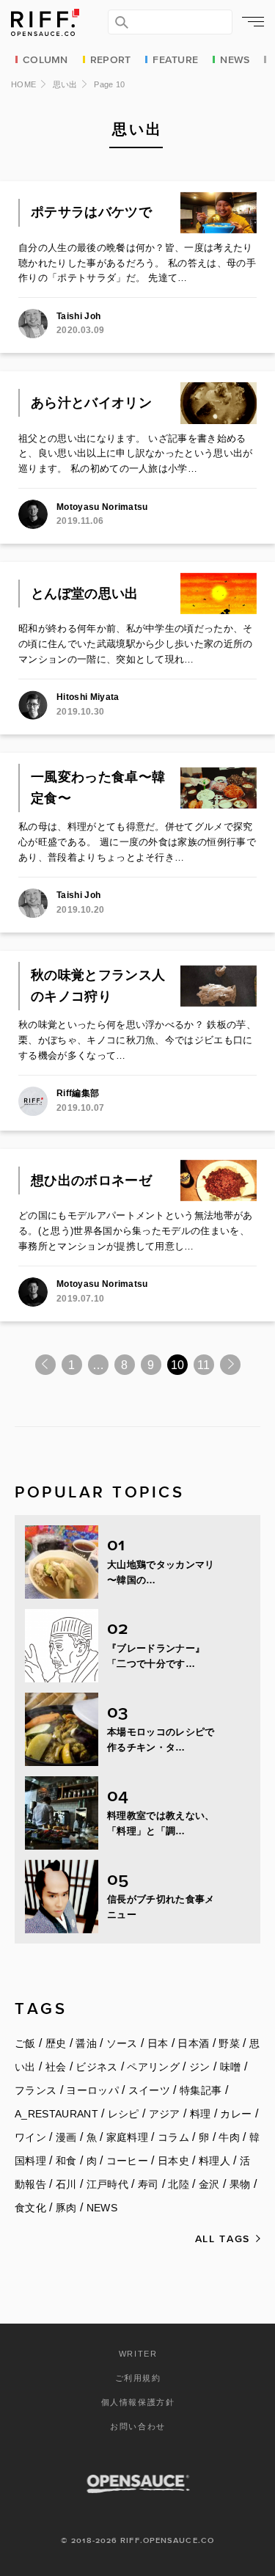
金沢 (209, 2184)
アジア (165, 2114)
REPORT (111, 59)
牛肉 (229, 2137)
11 (203, 1365)
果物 (240, 2184)
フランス (36, 2090)
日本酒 (193, 2043)
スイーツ (149, 2090)
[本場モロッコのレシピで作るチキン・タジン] (62, 1729)
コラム (173, 2137)
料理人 (214, 2161)
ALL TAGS (223, 2238)
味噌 (231, 2067)
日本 (158, 2043)
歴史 (56, 2043)
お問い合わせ (138, 2426)
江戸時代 (107, 2184)
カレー (236, 2114)
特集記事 (201, 2090)
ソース (122, 2043)
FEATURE (175, 59)
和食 (66, 2161)
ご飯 (25, 2043)
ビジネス (96, 2067)
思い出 (65, 84)
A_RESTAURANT (56, 2114)
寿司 (148, 2184)
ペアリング (153, 2067)
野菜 (229, 2043)
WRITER (138, 2354)
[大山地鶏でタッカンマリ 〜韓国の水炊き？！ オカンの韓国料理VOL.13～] (62, 1562)
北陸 (179, 2184)
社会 (56, 2067)
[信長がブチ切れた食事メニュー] (62, 1897)
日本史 (173, 2161)
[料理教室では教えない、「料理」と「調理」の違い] (62, 1813)
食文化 (30, 2208)
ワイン (30, 2137)
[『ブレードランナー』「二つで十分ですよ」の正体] (62, 1646)
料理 (201, 2114)
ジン (200, 2067)
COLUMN (45, 59)
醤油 (86, 2043)
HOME (23, 84)
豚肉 (66, 2208)
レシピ (124, 2114)
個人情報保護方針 (138, 2402)
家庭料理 (127, 2137)
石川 (66, 2184)
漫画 (66, 2137)
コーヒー (127, 2161)
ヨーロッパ (92, 2090)
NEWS (235, 59)
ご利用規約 (138, 2378)
